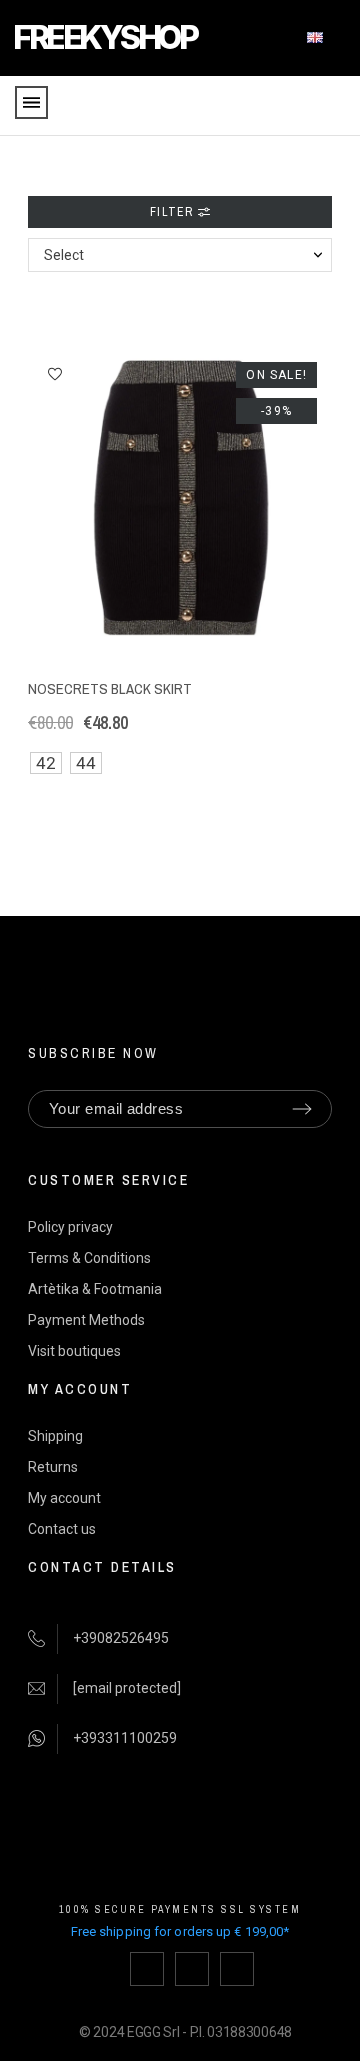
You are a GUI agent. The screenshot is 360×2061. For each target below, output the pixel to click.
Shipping (55, 1436)
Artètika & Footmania (95, 1289)
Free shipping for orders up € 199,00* (180, 1931)
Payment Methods (86, 1320)
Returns (53, 1467)
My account (64, 1498)
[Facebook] (147, 1969)
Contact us (62, 1529)
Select (64, 255)
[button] (55, 374)
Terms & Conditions (89, 1258)
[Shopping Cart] (333, 106)
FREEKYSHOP (104, 37)
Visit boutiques (74, 1351)
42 (46, 763)
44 (86, 763)
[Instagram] (192, 1969)
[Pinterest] (237, 1969)
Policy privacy (70, 1227)
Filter (173, 212)
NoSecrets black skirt (110, 688)
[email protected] (127, 1688)
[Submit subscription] (302, 1109)
